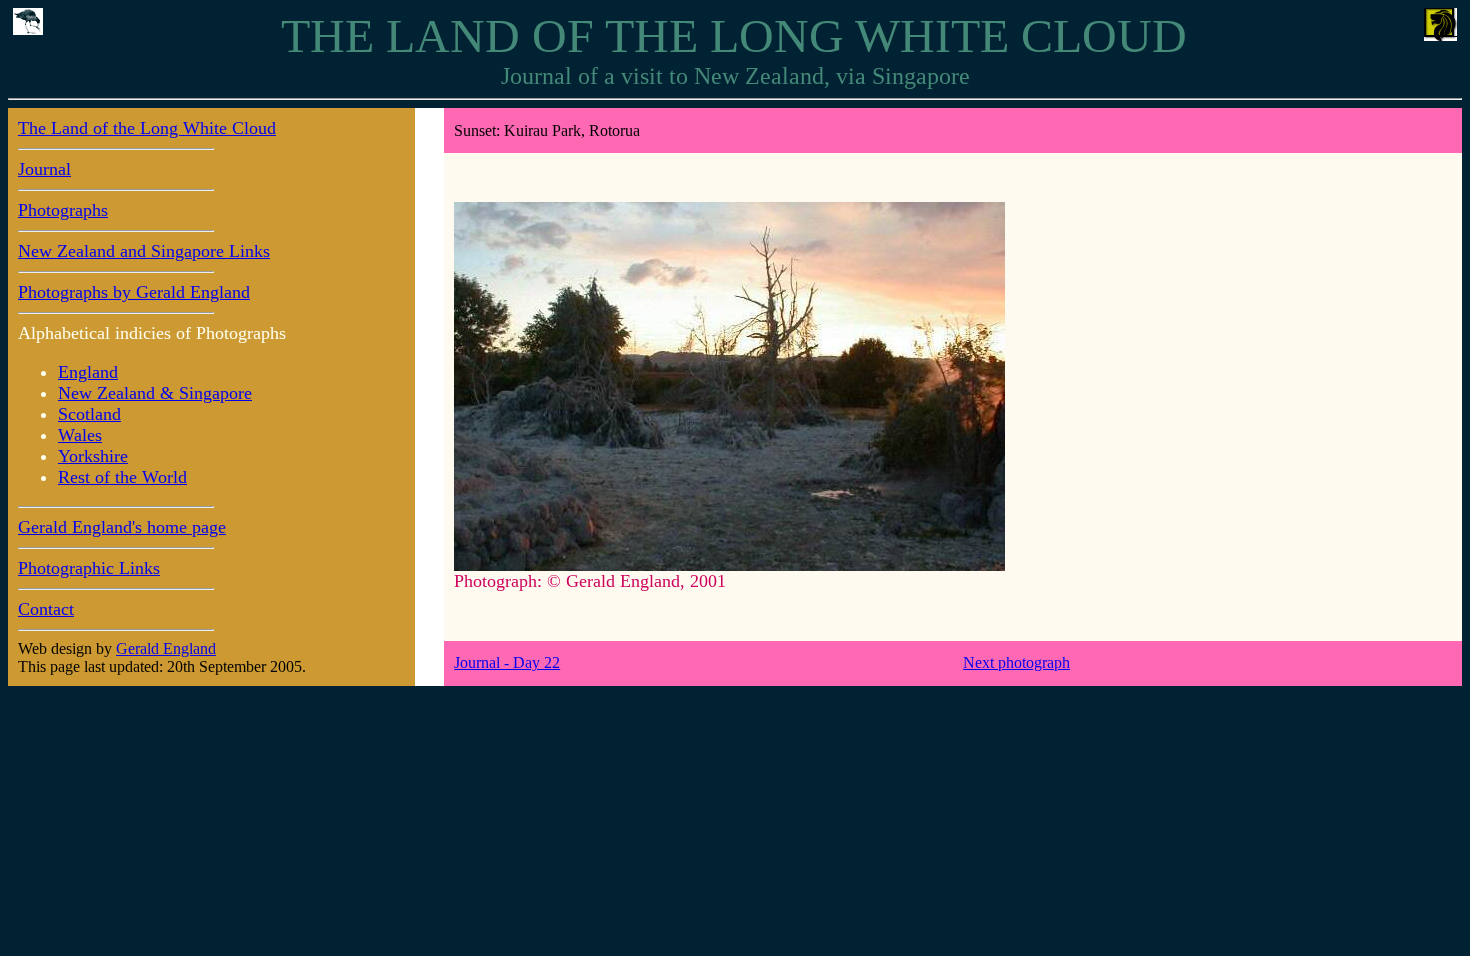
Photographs (63, 210)
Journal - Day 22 (507, 662)
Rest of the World (122, 477)
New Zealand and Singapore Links (144, 251)
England (88, 372)
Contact (46, 609)
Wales (80, 435)
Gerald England (166, 648)
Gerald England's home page (122, 527)
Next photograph (1016, 662)
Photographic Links (89, 568)
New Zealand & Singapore (155, 393)
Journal (44, 169)
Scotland (89, 414)
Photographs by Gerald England (134, 292)
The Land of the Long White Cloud (147, 128)
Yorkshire (93, 456)
